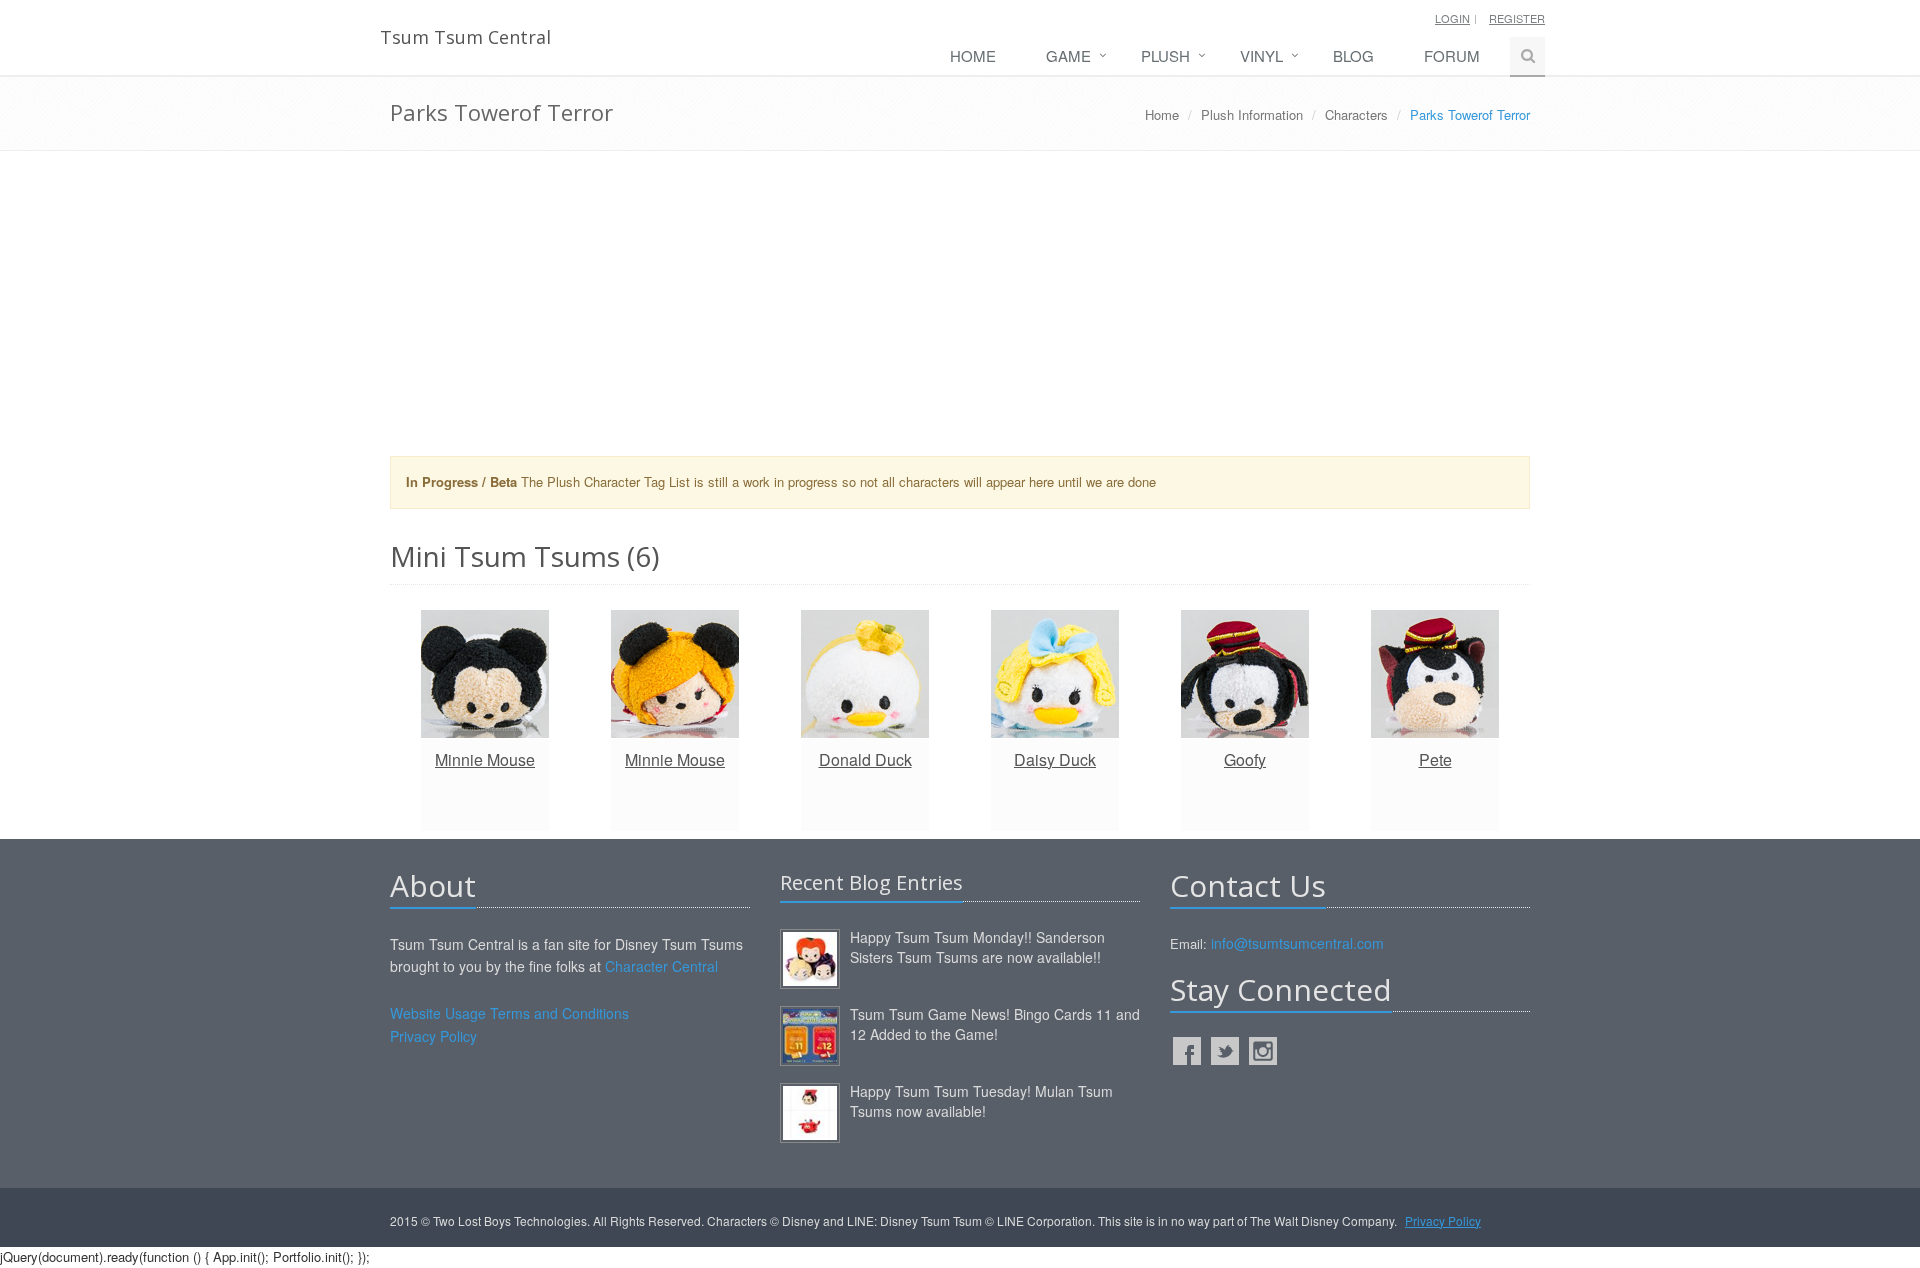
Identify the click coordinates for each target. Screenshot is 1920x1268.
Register (1517, 18)
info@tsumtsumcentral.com (1297, 943)
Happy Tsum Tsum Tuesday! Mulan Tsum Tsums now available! (981, 1101)
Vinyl (1261, 55)
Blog (1353, 55)
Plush (1165, 55)
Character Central (661, 966)
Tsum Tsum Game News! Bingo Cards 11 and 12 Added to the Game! (995, 1024)
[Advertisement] (960, 311)
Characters (1356, 114)
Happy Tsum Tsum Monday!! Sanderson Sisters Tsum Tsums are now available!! (977, 947)
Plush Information (1252, 114)
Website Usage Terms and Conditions (509, 1013)
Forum (1452, 55)
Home (973, 55)
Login (1452, 18)
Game (1068, 55)
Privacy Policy (433, 1036)
